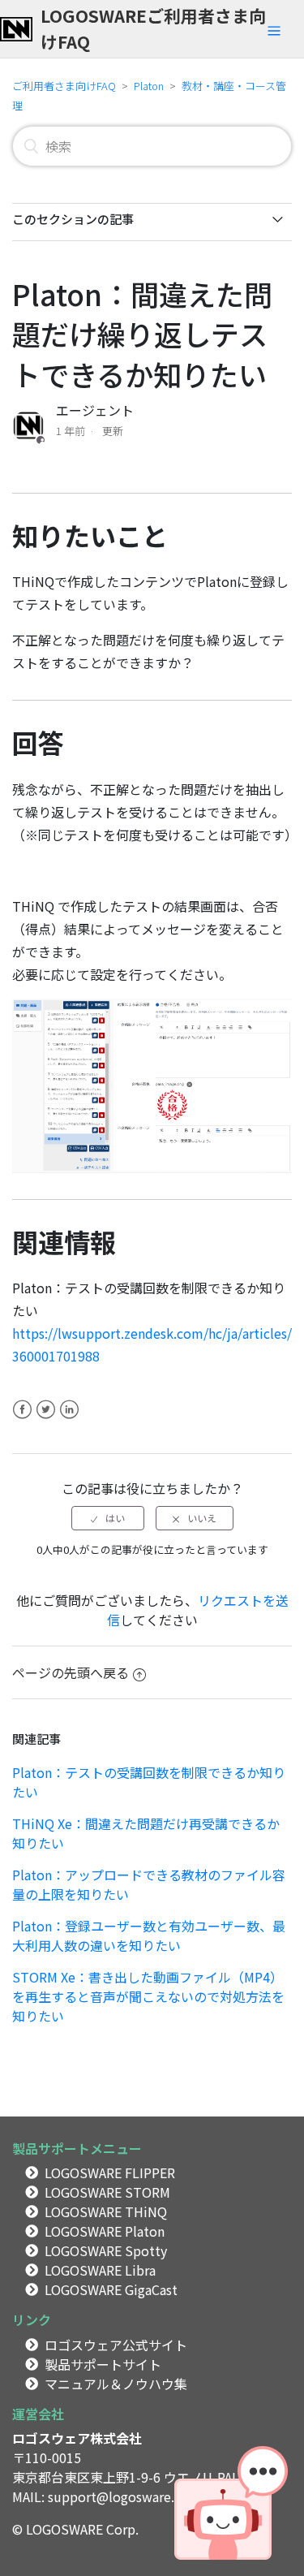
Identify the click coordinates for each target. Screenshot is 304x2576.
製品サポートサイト (103, 2364)
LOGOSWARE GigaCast (111, 2289)
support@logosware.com (124, 2496)
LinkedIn (69, 1419)
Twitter (46, 1419)
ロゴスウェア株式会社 (77, 2438)
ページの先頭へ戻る (71, 1672)
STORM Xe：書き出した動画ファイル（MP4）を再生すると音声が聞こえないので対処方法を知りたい (148, 1996)
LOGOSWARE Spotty (106, 2250)
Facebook (22, 1419)
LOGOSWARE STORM (107, 2192)
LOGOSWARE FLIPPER (110, 2173)
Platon (149, 86)
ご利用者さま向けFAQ (64, 86)
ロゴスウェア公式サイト (116, 2345)
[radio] (108, 1518)
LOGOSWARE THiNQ (106, 2211)
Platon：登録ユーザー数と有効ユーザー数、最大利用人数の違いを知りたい (149, 1935)
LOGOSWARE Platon (105, 2231)
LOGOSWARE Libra (100, 2270)
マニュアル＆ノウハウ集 (116, 2384)
